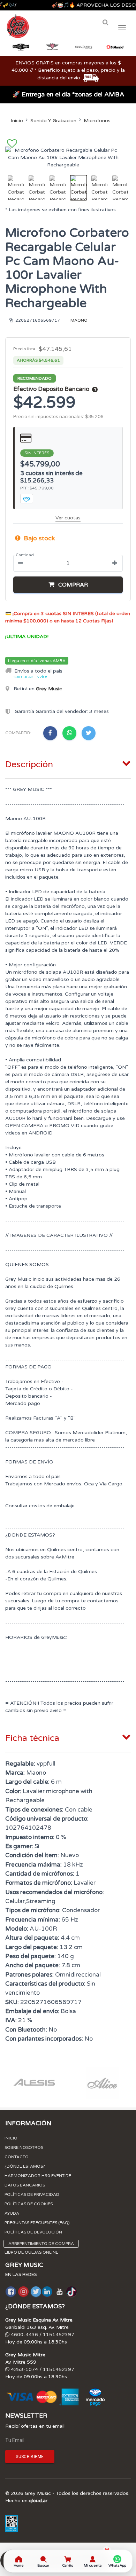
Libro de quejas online (31, 2252)
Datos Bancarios (25, 2185)
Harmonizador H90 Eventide (38, 2176)
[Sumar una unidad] (115, 563)
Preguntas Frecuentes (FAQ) (37, 2223)
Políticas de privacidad (32, 2194)
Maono (79, 320)
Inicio (17, 121)
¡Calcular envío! (30, 677)
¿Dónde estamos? (25, 2166)
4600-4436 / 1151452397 (42, 2335)
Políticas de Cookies (29, 2204)
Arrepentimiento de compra (41, 2244)
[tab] (68, 763)
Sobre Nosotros (24, 2147)
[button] (68, 585)
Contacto (17, 2157)
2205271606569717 (37, 320)
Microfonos (97, 121)
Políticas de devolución (33, 2232)
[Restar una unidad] (21, 563)
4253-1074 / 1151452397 (42, 2369)
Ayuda (12, 2213)
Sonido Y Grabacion (53, 121)
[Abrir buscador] (105, 22)
